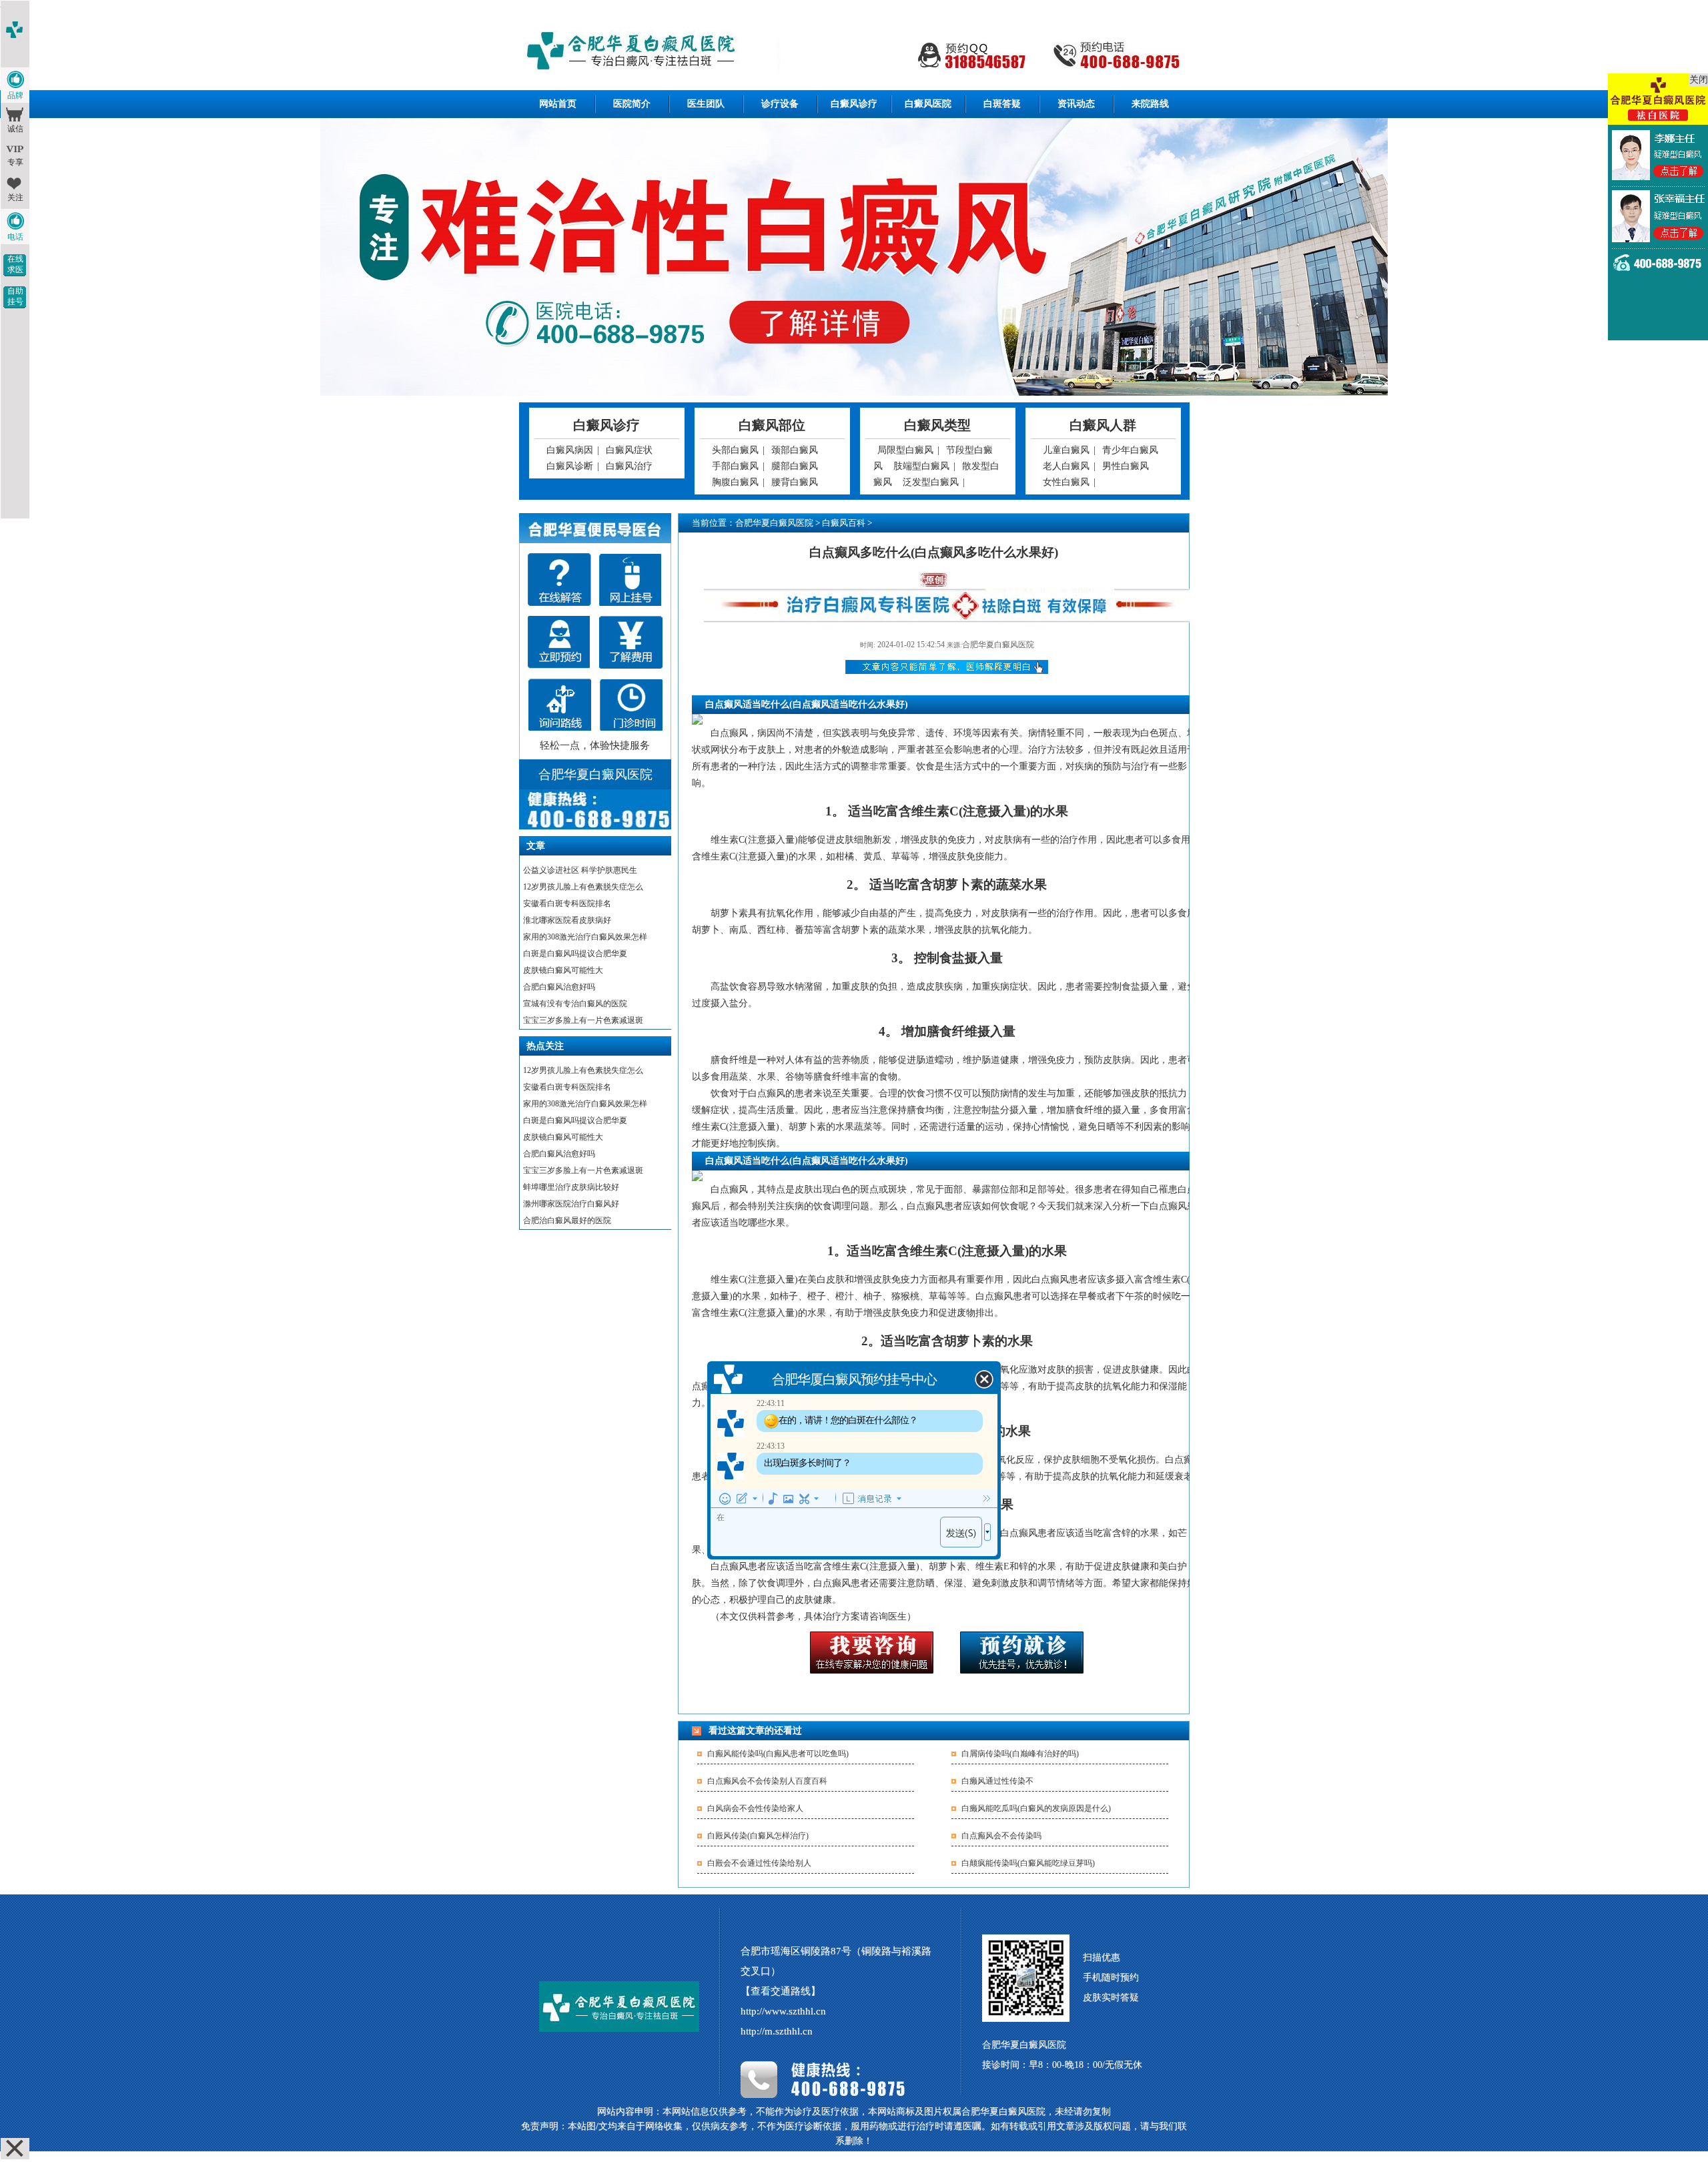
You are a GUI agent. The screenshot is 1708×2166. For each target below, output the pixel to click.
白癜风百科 (844, 523)
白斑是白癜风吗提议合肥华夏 (575, 954)
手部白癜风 (735, 466)
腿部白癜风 (795, 466)
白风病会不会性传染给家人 (755, 1808)
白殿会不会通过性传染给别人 (759, 1863)
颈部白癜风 (795, 450)
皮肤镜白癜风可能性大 (563, 970)
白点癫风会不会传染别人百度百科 (767, 1781)
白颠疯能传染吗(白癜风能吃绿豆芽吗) (1028, 1863)
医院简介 (632, 104)
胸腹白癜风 (735, 482)
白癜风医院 (928, 104)
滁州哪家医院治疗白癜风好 (571, 1204)
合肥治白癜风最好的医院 (567, 1220)
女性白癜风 (1066, 482)
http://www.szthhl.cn (783, 2011)
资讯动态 (1076, 104)
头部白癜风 (735, 450)
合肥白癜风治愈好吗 (559, 987)
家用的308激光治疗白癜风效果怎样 (585, 937)
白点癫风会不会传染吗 (1001, 1836)
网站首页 (558, 104)
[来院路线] (559, 705)
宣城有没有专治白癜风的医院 (575, 1004)
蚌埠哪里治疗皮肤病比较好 (571, 1187)
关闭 (1699, 80)
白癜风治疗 (629, 466)
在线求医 (15, 264)
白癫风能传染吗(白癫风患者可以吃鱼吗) (778, 1754)
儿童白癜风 (1066, 450)
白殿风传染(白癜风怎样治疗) (758, 1836)
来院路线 (1150, 104)
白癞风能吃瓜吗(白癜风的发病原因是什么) (1036, 1808)
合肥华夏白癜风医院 (774, 523)
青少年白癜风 (1130, 450)
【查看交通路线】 (781, 1991)
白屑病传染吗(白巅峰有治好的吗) (1020, 1754)
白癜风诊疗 (854, 104)
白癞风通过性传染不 (997, 1781)
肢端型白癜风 (921, 466)
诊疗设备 (780, 104)
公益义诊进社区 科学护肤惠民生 (580, 870)
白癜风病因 (570, 450)
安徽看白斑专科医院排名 (567, 904)
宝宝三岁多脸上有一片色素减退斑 (583, 1020)
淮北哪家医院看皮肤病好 (567, 920)
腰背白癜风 (795, 482)
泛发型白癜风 (931, 482)
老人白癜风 (1066, 466)
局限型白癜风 (905, 450)
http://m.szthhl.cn (777, 2031)
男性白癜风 (1126, 466)
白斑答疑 (1002, 104)
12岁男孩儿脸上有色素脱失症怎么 (583, 887)
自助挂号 (15, 296)
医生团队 (706, 104)
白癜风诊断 (570, 466)
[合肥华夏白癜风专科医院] (854, 52)
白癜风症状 (629, 450)
